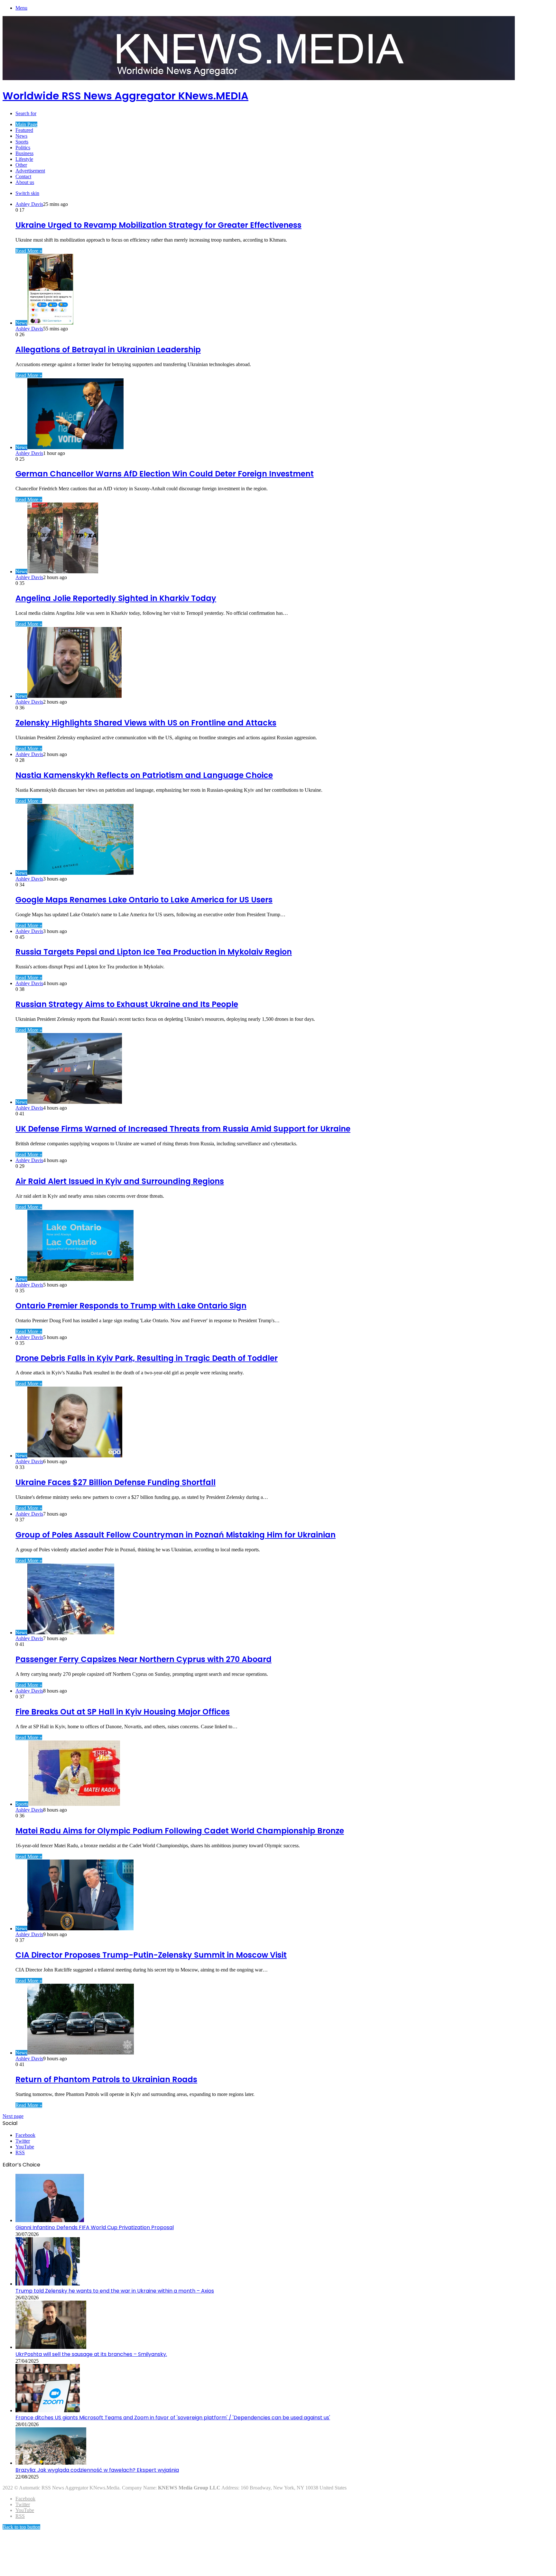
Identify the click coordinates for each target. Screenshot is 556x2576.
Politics (23, 148)
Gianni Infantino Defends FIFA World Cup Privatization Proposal (95, 2227)
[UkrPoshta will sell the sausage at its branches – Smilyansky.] (51, 2347)
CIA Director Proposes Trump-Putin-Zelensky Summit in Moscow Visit (151, 1955)
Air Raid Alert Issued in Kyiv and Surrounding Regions (120, 1181)
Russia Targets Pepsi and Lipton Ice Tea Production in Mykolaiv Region (154, 952)
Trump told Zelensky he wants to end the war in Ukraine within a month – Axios (115, 2291)
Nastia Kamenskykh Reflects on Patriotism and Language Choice (144, 775)
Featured (24, 130)
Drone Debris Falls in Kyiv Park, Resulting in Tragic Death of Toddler (147, 1358)
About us (25, 182)
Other (21, 165)
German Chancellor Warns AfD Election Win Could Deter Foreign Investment (165, 474)
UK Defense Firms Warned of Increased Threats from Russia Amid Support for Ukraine (183, 1129)
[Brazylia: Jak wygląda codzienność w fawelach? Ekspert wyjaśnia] (51, 2463)
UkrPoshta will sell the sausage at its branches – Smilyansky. (91, 2354)
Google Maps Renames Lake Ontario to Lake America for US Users (144, 900)
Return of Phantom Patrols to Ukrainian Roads (106, 2079)
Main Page (26, 124)
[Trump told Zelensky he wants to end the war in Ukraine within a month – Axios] (48, 2284)
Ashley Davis (29, 204)
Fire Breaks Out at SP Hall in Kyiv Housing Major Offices (123, 1712)
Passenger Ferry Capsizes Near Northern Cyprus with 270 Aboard (144, 1659)
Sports (22, 142)
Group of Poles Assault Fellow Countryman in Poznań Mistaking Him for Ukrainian (176, 1535)
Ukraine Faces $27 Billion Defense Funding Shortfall (116, 1482)
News (21, 136)
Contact (23, 176)
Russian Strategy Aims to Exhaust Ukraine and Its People (127, 1004)
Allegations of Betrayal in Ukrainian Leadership (108, 350)
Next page (13, 2116)
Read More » (29, 251)
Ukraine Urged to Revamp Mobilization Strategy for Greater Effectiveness (158, 225)
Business (24, 153)
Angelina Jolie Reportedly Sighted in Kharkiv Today (116, 598)
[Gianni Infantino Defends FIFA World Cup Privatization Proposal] (50, 2220)
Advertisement (30, 171)
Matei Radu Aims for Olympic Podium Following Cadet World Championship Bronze (180, 1831)
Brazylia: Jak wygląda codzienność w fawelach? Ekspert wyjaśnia (97, 2470)
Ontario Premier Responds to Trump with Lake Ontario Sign (131, 1306)
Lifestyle (24, 159)
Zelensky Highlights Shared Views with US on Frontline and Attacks (146, 723)
